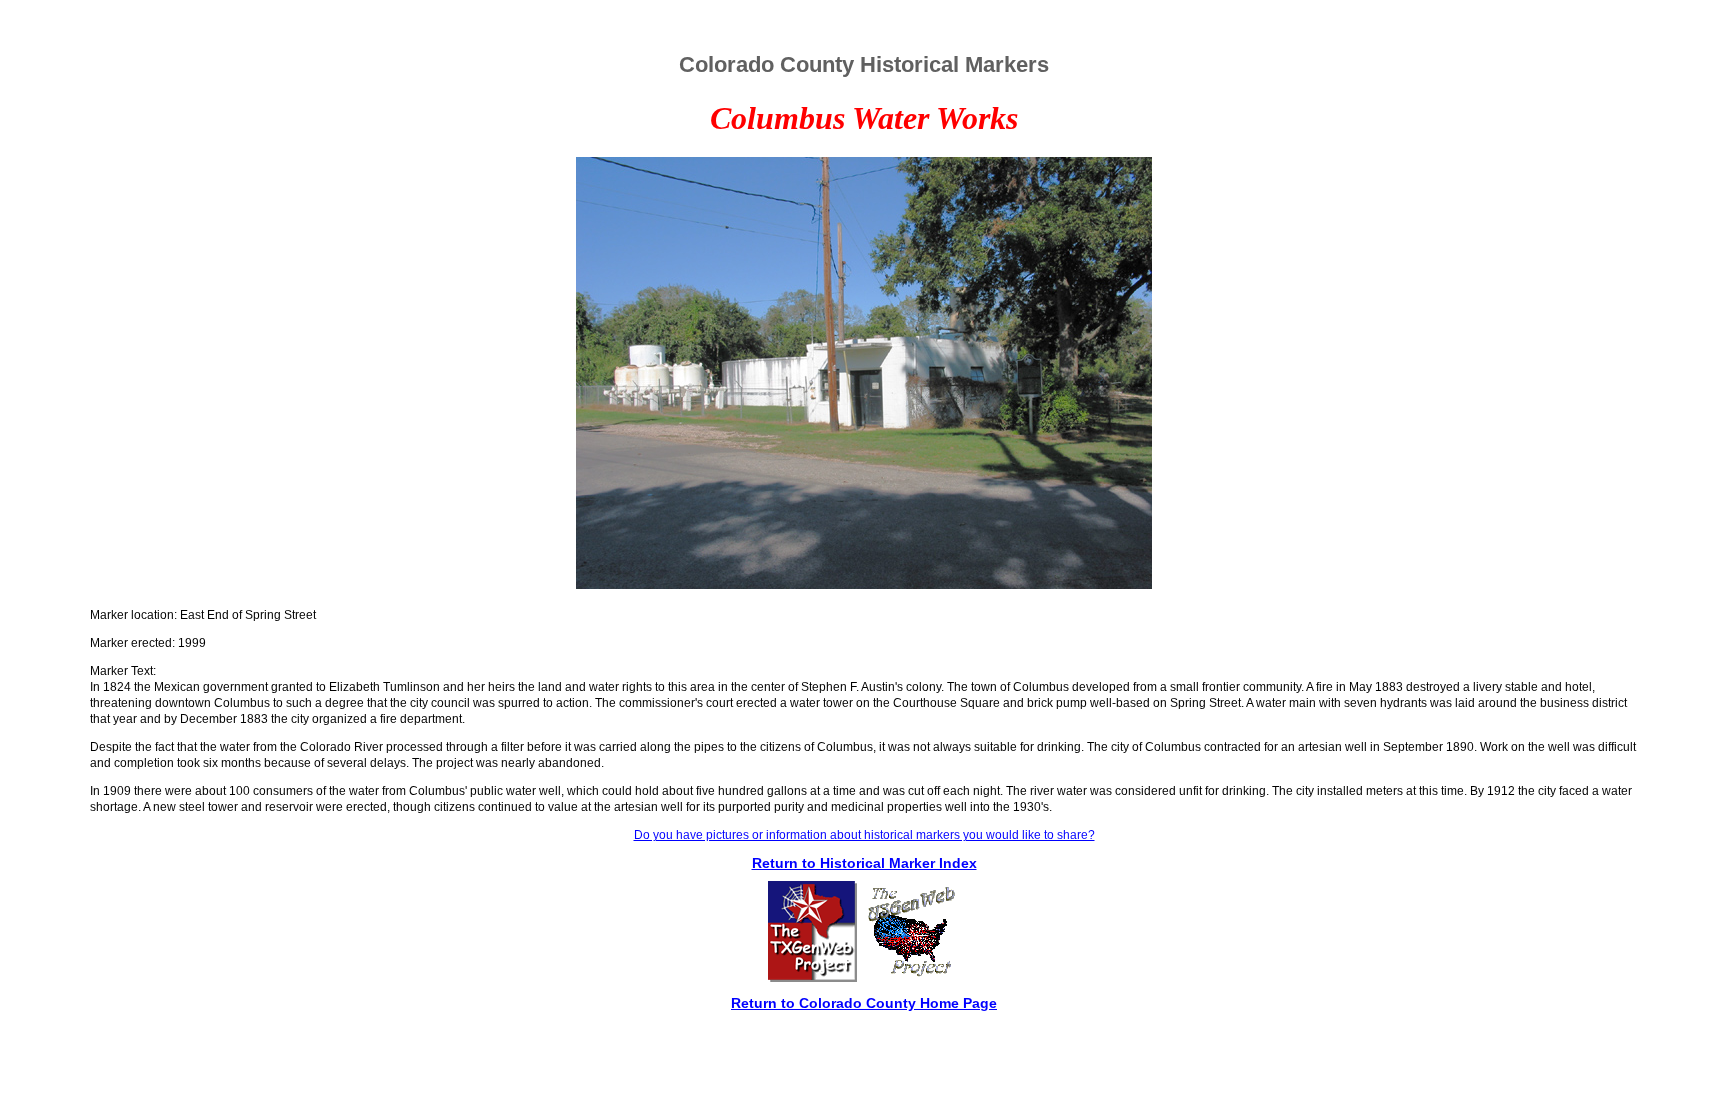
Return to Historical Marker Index (864, 863)
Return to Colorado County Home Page (864, 1003)
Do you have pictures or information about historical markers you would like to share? (864, 835)
